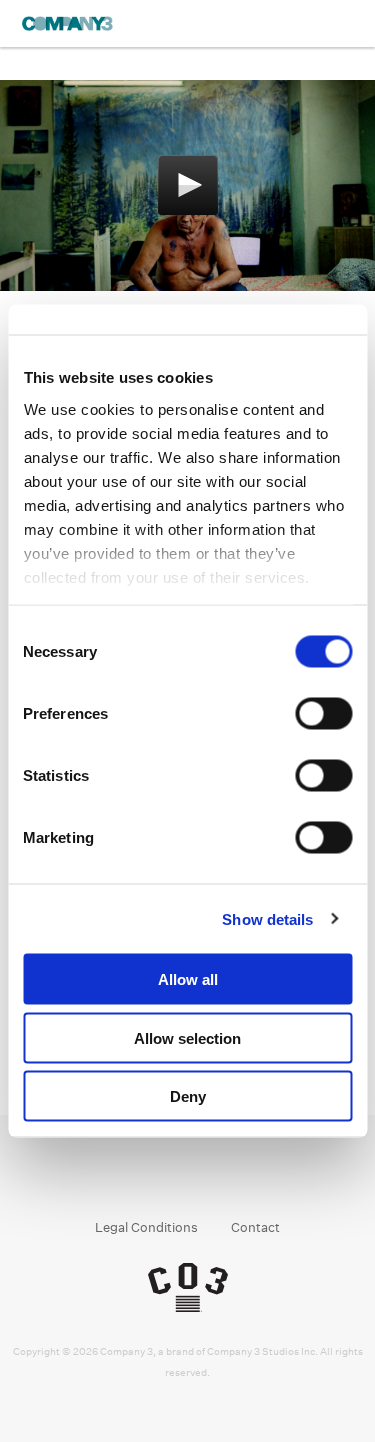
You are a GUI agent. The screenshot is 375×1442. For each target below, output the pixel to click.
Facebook (130, 1176)
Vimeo (244, 1176)
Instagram (168, 1176)
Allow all (188, 979)
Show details (267, 918)
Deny (188, 1096)
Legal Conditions (146, 1227)
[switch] (323, 714)
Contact (255, 1227)
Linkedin (206, 1176)
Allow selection (187, 1037)
